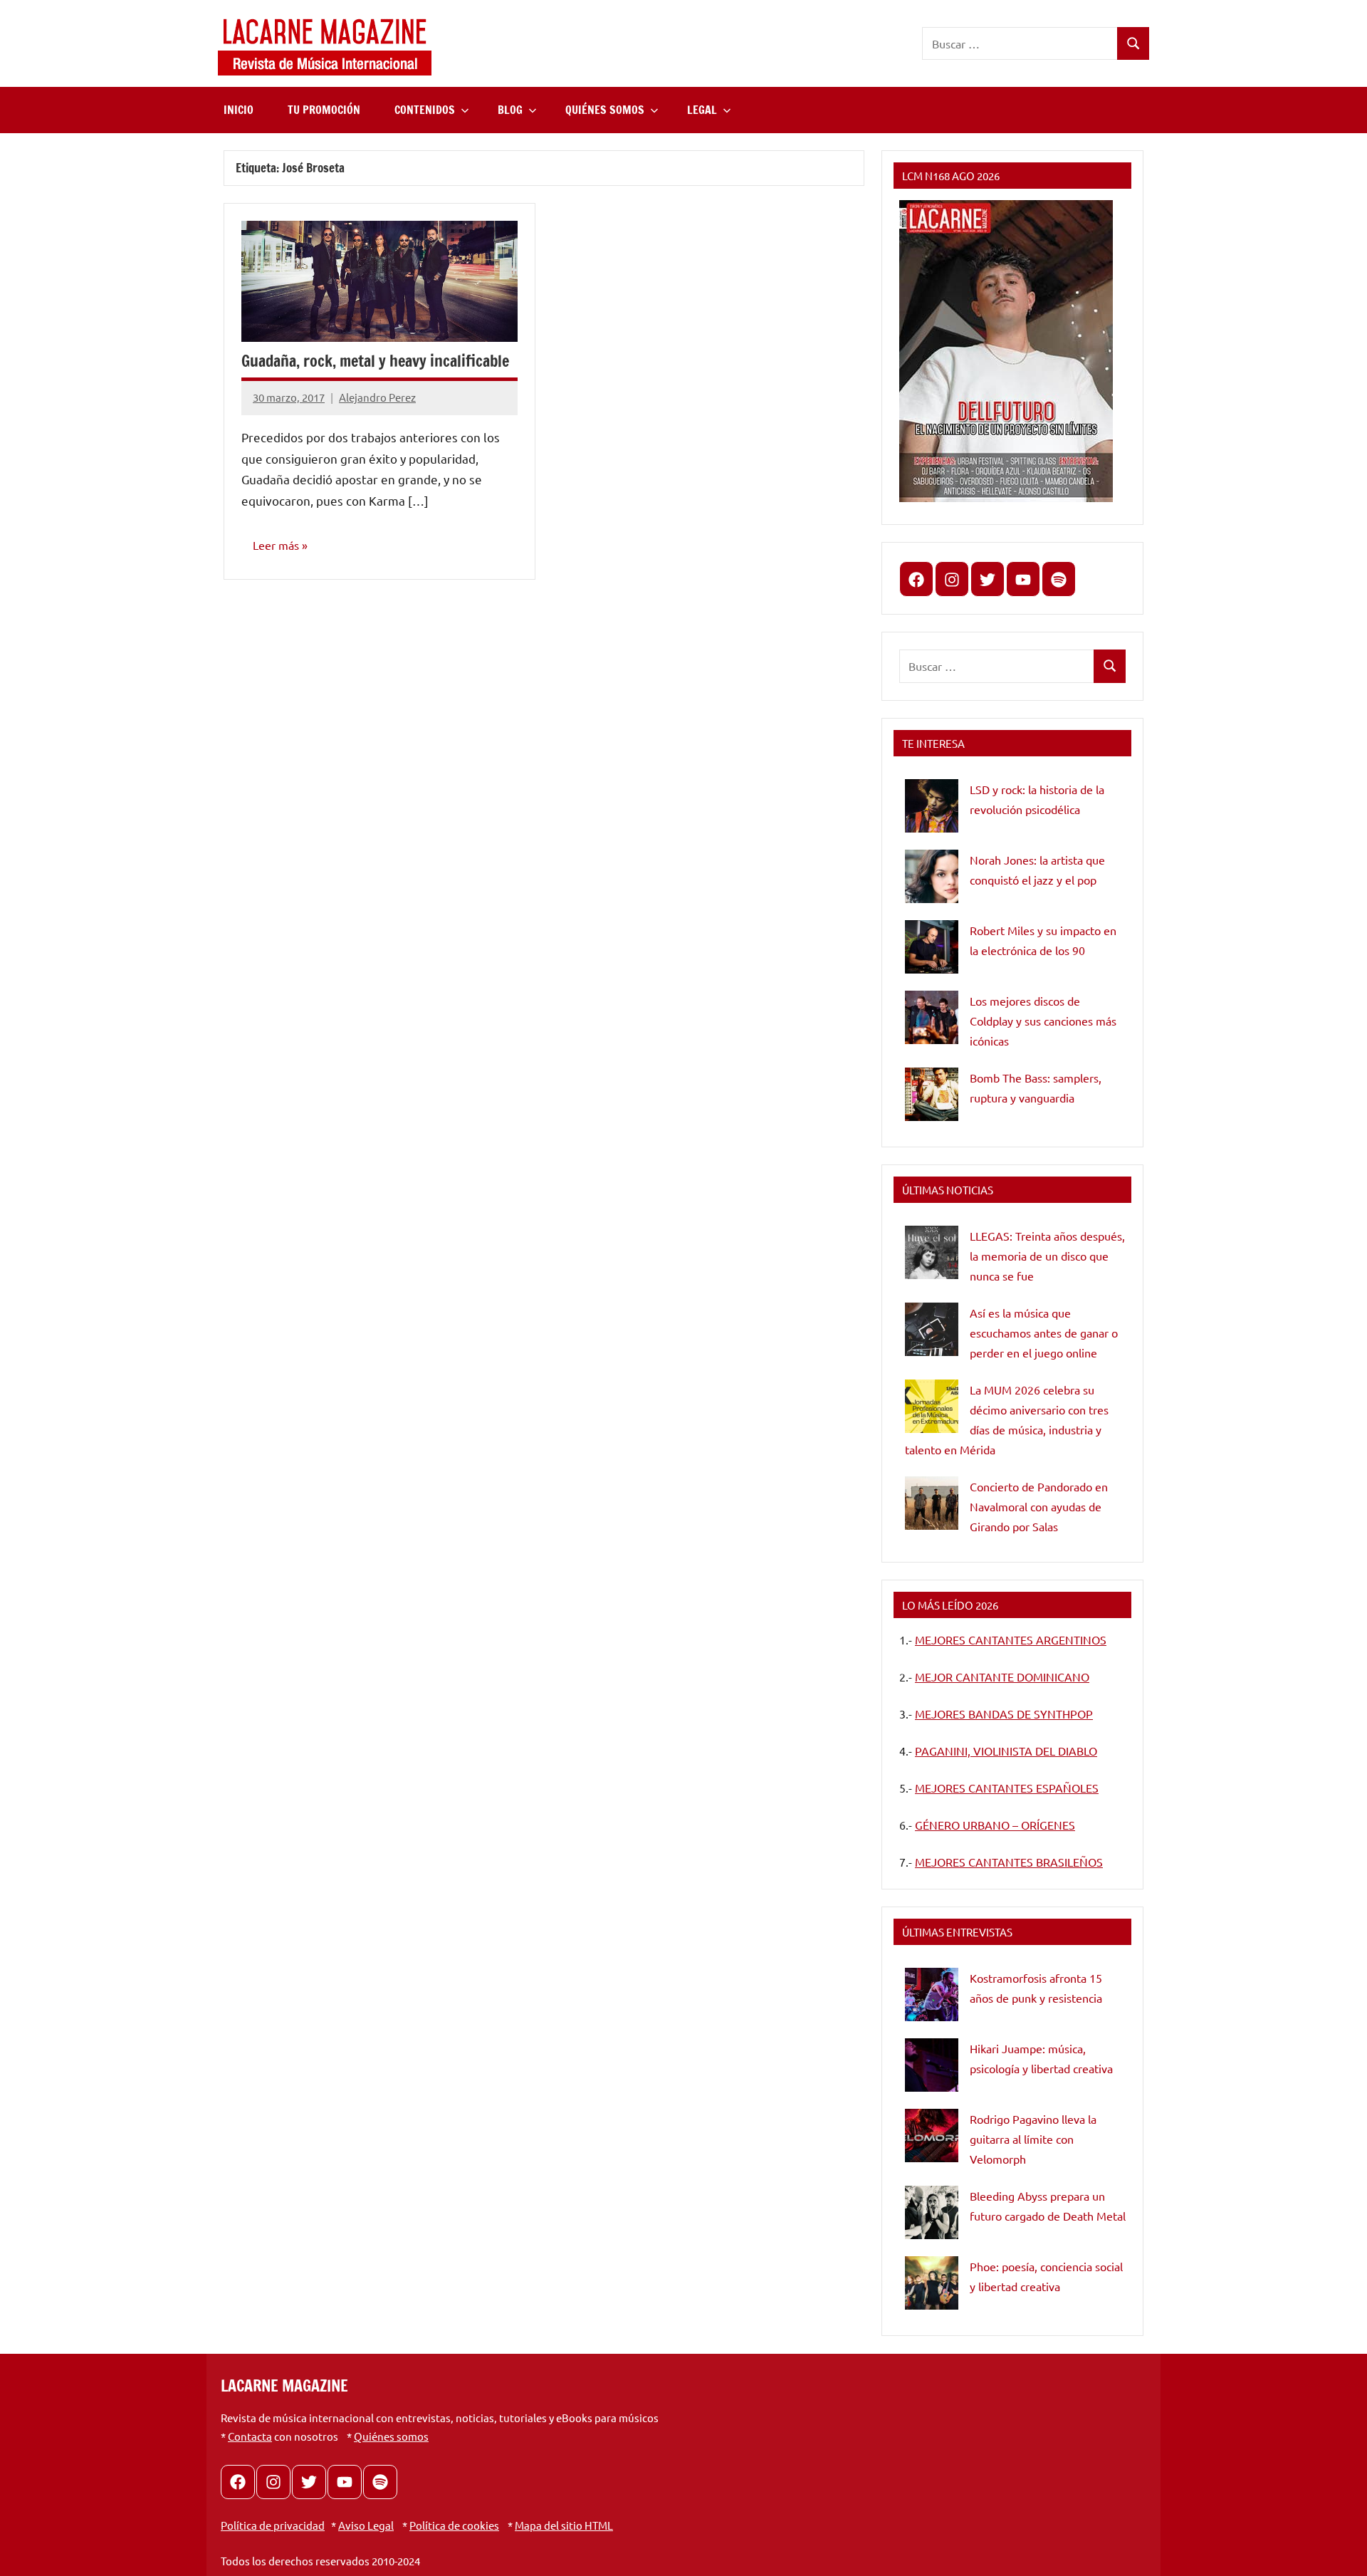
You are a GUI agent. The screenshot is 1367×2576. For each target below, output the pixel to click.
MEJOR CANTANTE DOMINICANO (1002, 1677)
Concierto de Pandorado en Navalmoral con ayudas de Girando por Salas (1039, 1506)
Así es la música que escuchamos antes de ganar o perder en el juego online (1044, 1333)
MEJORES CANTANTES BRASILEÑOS (1009, 1862)
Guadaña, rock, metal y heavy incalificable (375, 361)
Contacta (250, 2436)
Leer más (276, 545)
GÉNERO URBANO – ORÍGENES (995, 1825)
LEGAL (702, 110)
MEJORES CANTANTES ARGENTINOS (1011, 1639)
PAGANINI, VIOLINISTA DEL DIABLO (1006, 1751)
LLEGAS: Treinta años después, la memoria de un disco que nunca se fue (1047, 1256)
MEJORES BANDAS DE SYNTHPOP (1004, 1714)
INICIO (239, 110)
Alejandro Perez (377, 397)
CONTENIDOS (425, 110)
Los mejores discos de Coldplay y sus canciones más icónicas (1043, 1021)
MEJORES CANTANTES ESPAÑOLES (1007, 1788)
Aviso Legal (366, 2525)
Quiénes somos (391, 2436)
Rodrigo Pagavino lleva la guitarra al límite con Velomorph (1033, 2139)
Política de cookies (454, 2525)
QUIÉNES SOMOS (605, 110)
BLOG (510, 110)
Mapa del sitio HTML (564, 2525)
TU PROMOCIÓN (324, 110)
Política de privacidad (273, 2525)
